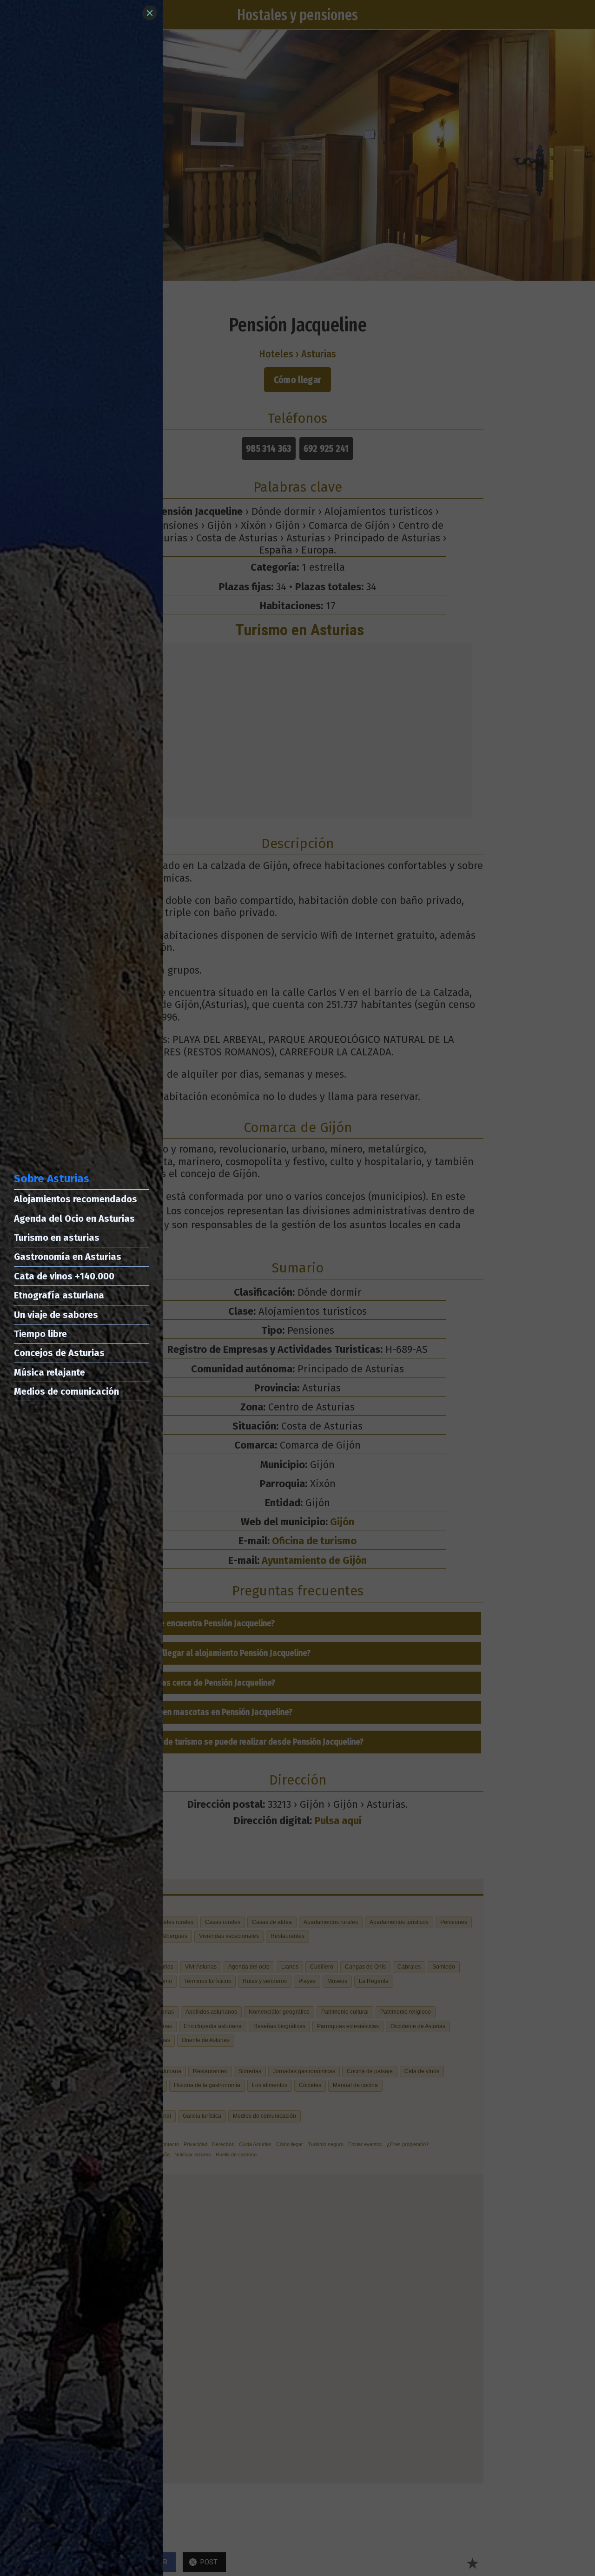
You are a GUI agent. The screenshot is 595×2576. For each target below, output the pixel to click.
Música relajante (50, 1372)
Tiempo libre (40, 1334)
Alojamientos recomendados (76, 1199)
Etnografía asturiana (59, 1295)
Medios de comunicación (66, 1391)
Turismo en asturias (57, 1238)
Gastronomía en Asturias (68, 1257)
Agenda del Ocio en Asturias (74, 1219)
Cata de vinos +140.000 (64, 1276)
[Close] (150, 13)
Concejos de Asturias (59, 1353)
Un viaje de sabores (56, 1315)
